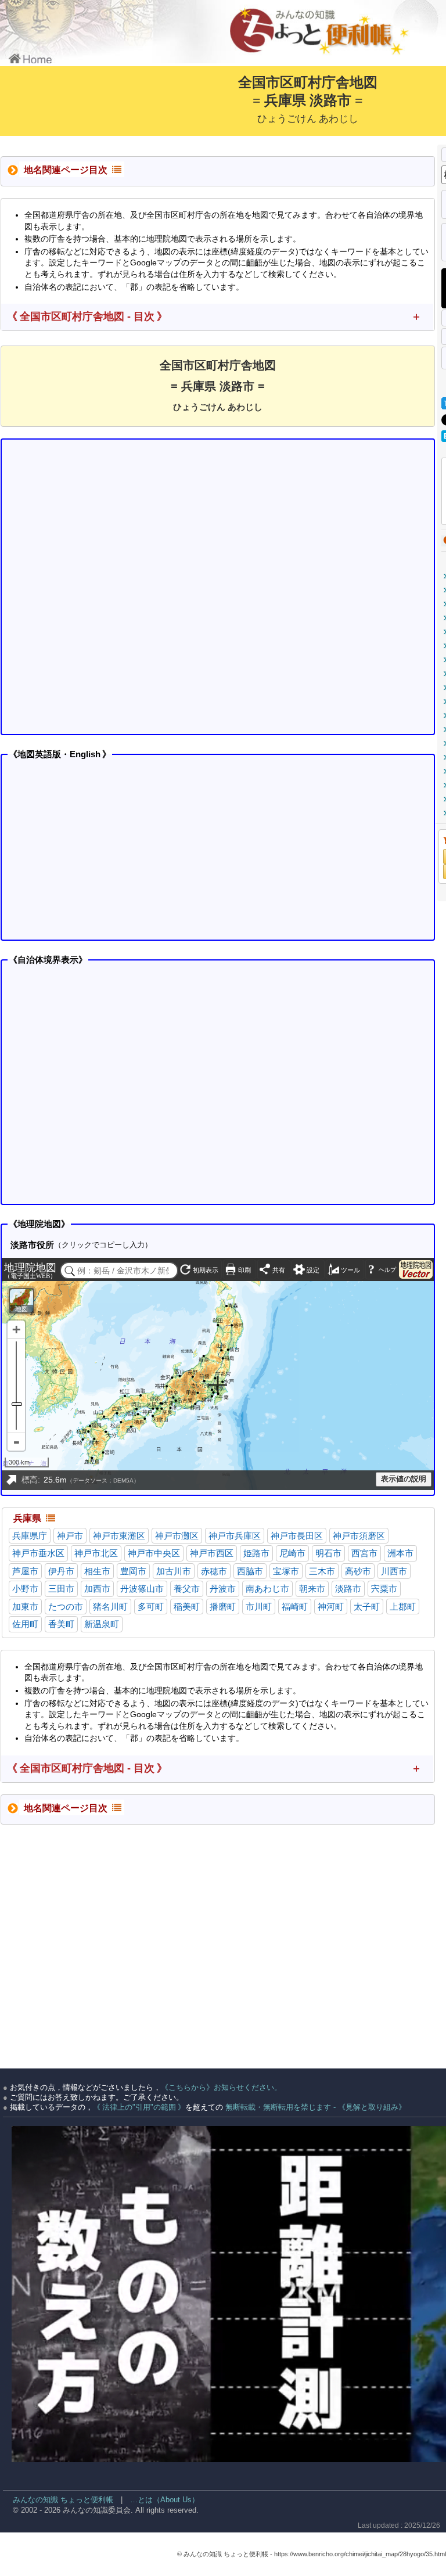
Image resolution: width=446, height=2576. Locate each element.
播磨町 (223, 1607)
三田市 (61, 1589)
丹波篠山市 (142, 1589)
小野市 (25, 1589)
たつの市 (66, 1607)
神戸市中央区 (154, 1553)
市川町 (259, 1607)
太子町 (367, 1607)
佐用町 (25, 1624)
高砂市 (358, 1571)
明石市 (328, 1553)
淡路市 (348, 1589)
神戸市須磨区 (359, 1536)
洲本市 (400, 1553)
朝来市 (312, 1589)
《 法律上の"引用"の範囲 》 (139, 2107)
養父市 (187, 1589)
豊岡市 (133, 1571)
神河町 (331, 1607)
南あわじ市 (267, 1589)
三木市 (322, 1571)
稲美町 (187, 1607)
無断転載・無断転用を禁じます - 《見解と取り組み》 (314, 2107)
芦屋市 (25, 1571)
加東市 (25, 1607)
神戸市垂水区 (38, 1553)
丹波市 (223, 1589)
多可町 (151, 1607)
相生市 (97, 1571)
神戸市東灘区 (119, 1536)
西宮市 (364, 1553)
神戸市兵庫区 (235, 1536)
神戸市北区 (96, 1553)
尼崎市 (292, 1553)
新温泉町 (102, 1624)
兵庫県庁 (30, 1536)
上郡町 (403, 1607)
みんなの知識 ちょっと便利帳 (58, 2500)
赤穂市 (214, 1571)
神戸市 (70, 1536)
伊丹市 (61, 1571)
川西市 (394, 1571)
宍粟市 (384, 1589)
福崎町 (295, 1607)
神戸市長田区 (297, 1536)
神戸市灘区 (177, 1536)
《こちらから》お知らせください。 (221, 2087)
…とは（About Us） (165, 2500)
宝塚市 (286, 1571)
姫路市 (256, 1553)
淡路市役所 (32, 1245)
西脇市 (250, 1571)
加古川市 (174, 1571)
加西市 (97, 1589)
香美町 (61, 1624)
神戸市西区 (212, 1553)
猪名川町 (110, 1607)
